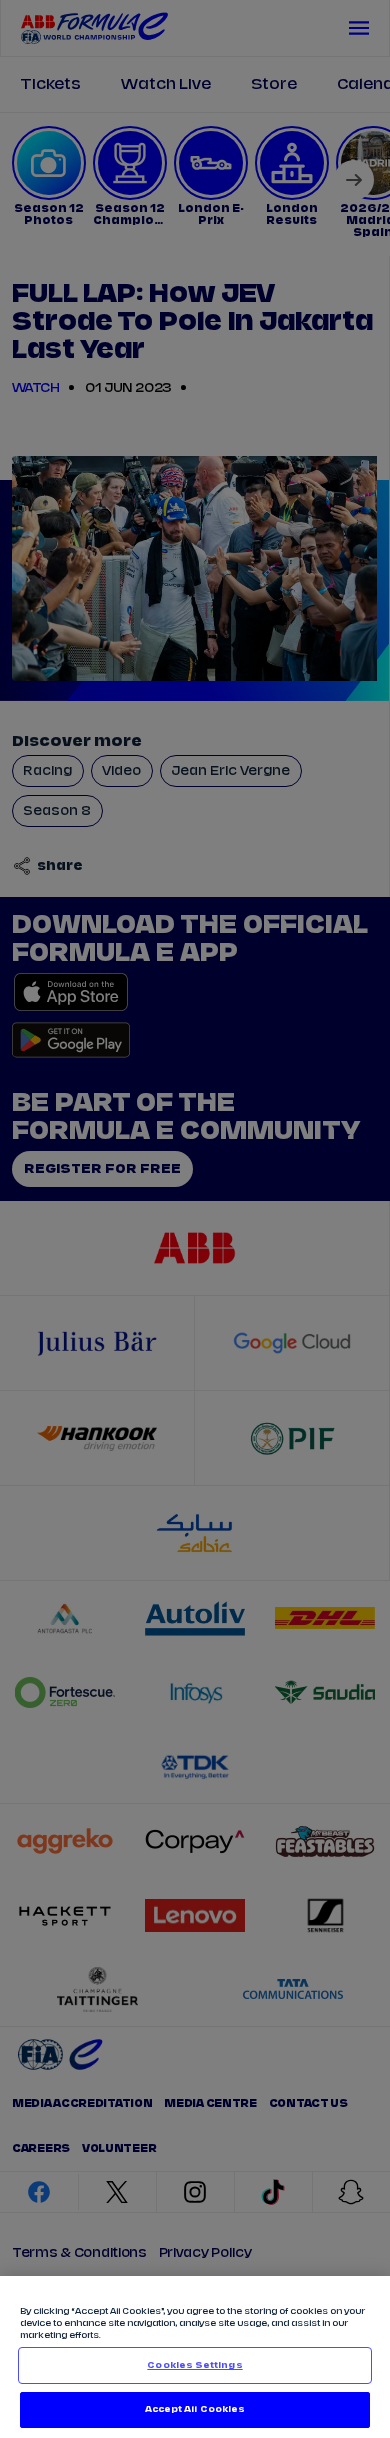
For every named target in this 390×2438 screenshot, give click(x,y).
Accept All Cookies (195, 2409)
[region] (195, 2357)
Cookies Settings (194, 2365)
